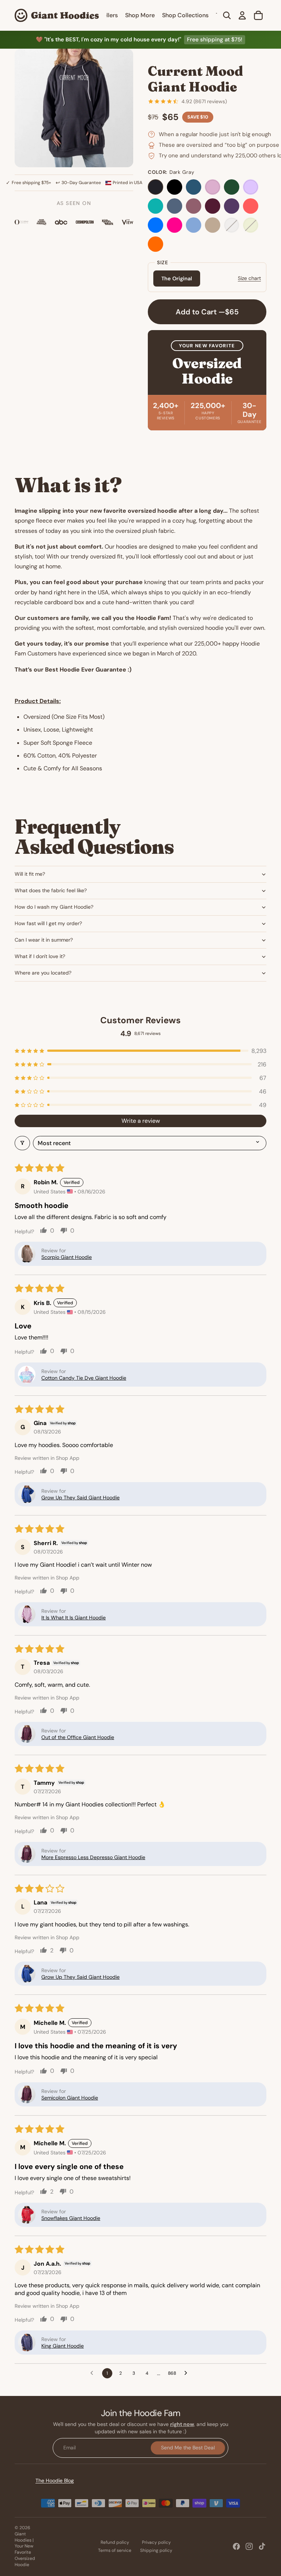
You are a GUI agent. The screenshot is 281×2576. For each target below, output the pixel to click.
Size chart (249, 278)
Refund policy (115, 2542)
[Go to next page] (188, 2373)
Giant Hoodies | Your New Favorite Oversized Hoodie (25, 2549)
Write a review (141, 1121)
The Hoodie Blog (55, 2480)
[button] (140, 1051)
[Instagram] (249, 2546)
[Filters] (22, 1143)
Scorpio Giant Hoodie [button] (67, 1257)
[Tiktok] (262, 2546)
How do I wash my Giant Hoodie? (54, 907)
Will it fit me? (30, 874)
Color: (171, 172)
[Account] (242, 15)
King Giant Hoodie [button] (63, 2346)
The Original (177, 278)
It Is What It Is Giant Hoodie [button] (74, 1618)
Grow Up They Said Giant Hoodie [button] (80, 1498)
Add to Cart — (207, 312)
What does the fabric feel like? (51, 890)
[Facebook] (236, 2546)
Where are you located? (43, 973)
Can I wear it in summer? (44, 940)
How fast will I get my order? (48, 923)
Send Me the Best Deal (188, 2448)
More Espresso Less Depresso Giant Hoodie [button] (93, 1857)
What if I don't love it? (40, 956)
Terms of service (115, 2550)
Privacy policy (156, 2542)
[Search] (227, 15)
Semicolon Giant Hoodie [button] (70, 2098)
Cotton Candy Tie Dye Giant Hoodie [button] (84, 1378)
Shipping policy (156, 2550)
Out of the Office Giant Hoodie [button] (78, 1737)
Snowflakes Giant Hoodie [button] (71, 2218)
